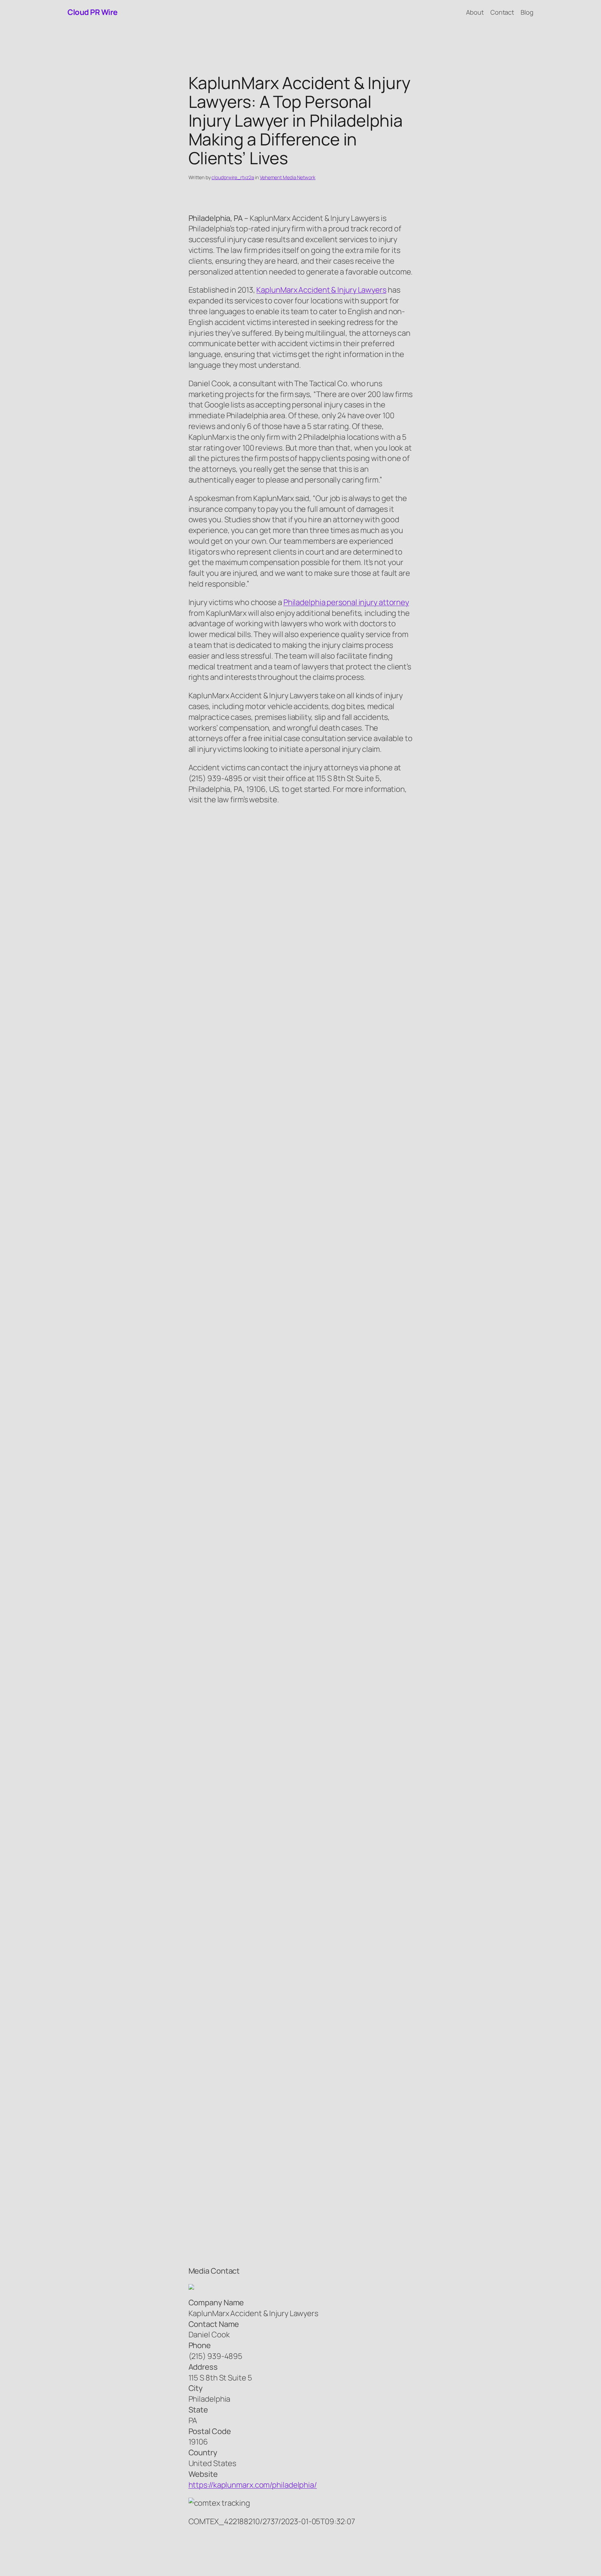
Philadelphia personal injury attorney (346, 602)
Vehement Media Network (288, 177)
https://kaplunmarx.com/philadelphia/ (253, 2485)
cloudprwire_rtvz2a (233, 177)
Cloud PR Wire (93, 12)
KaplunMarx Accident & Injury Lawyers (321, 290)
